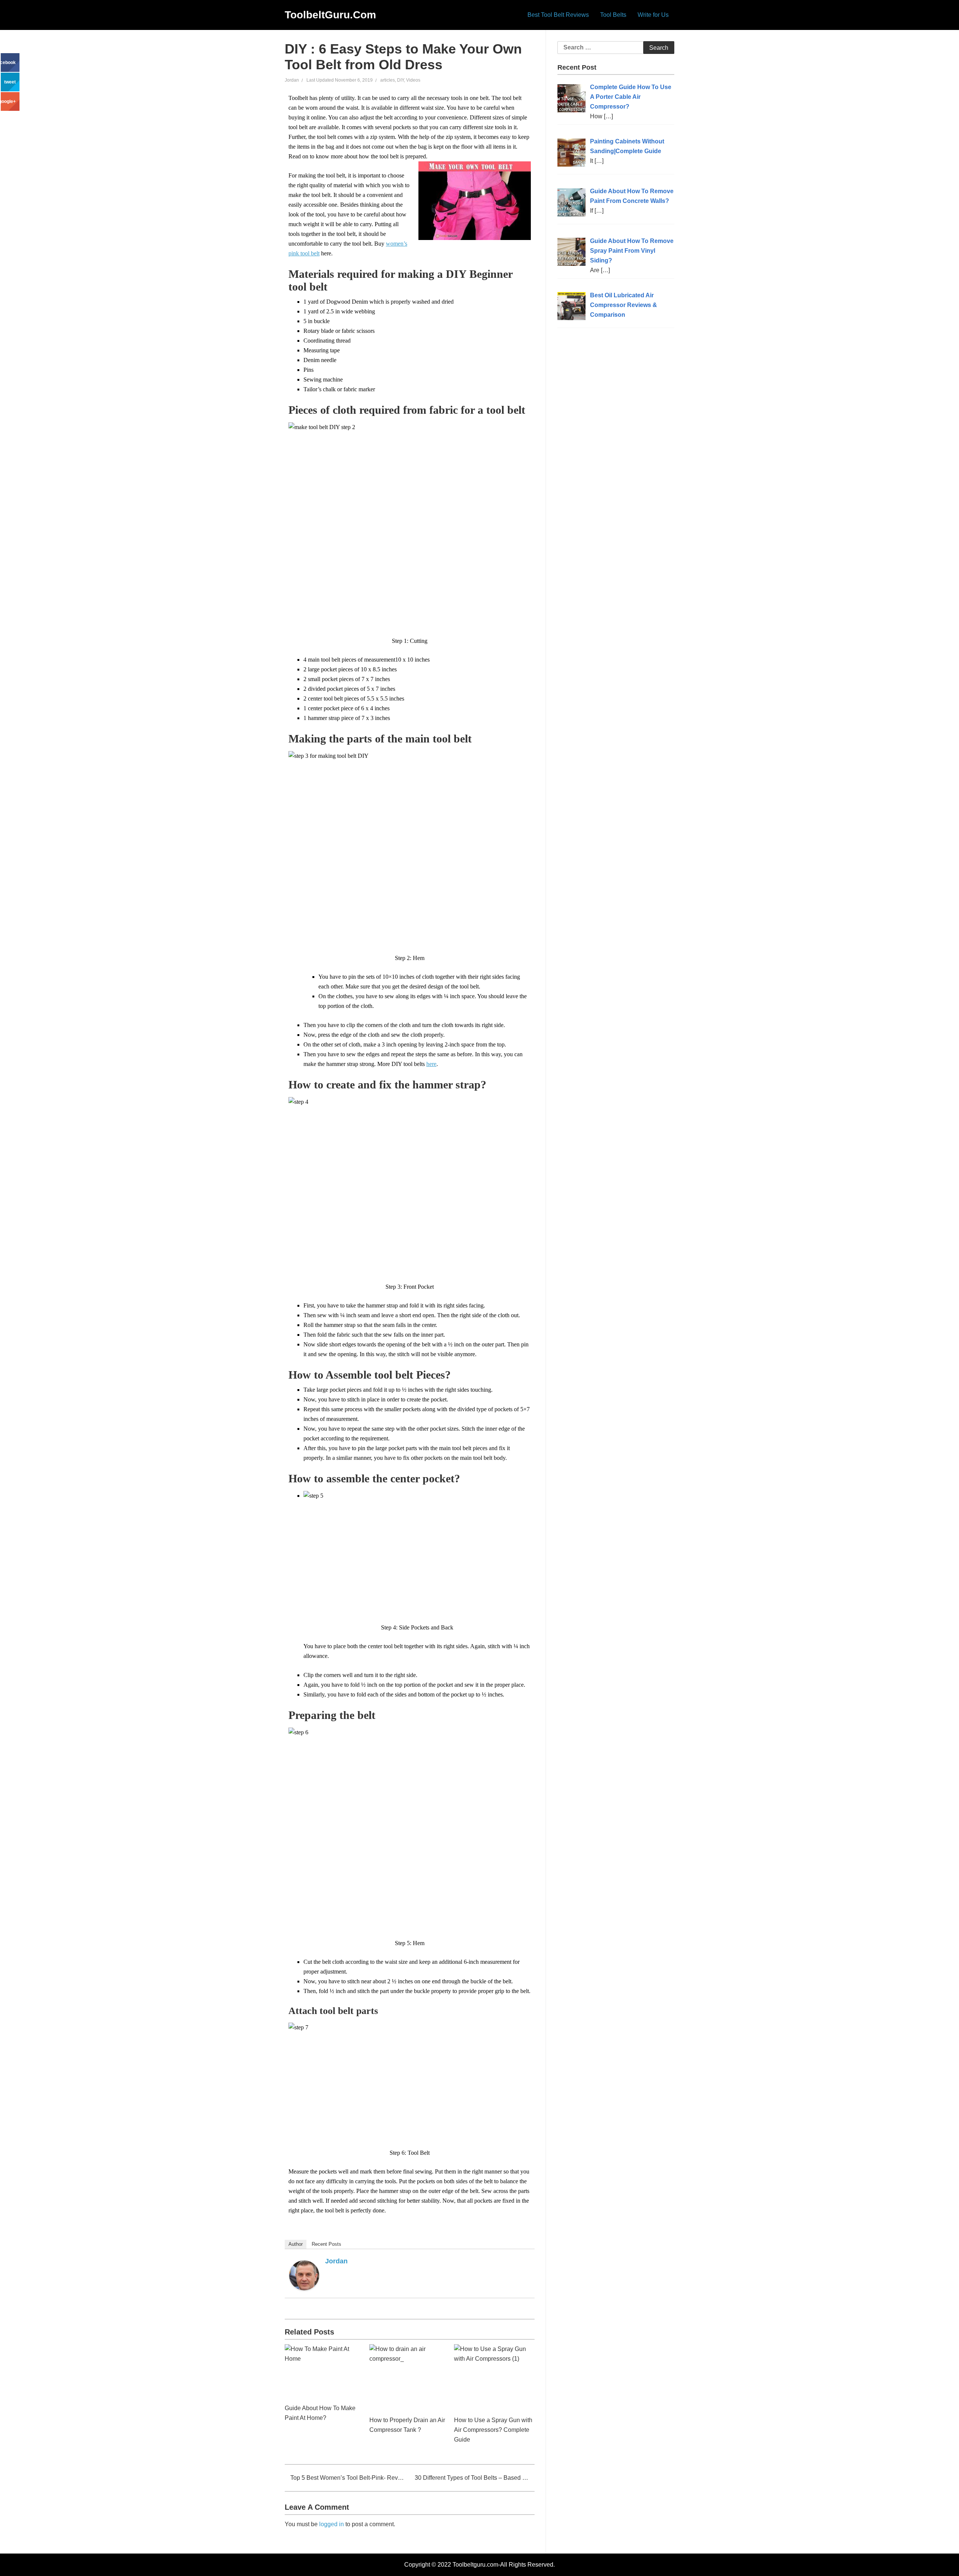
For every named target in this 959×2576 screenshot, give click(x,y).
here (431, 1064)
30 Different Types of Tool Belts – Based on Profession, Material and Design (475, 2478)
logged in (332, 2524)
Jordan (292, 80)
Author (296, 2244)
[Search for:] (616, 48)
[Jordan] (304, 2275)
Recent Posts (326, 2244)
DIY (400, 80)
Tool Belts (613, 15)
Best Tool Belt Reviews (558, 15)
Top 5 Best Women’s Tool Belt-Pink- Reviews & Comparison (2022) (347, 2478)
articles (388, 80)
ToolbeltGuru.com (330, 15)
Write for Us (653, 15)
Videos (413, 80)
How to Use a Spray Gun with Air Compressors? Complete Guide (493, 2430)
